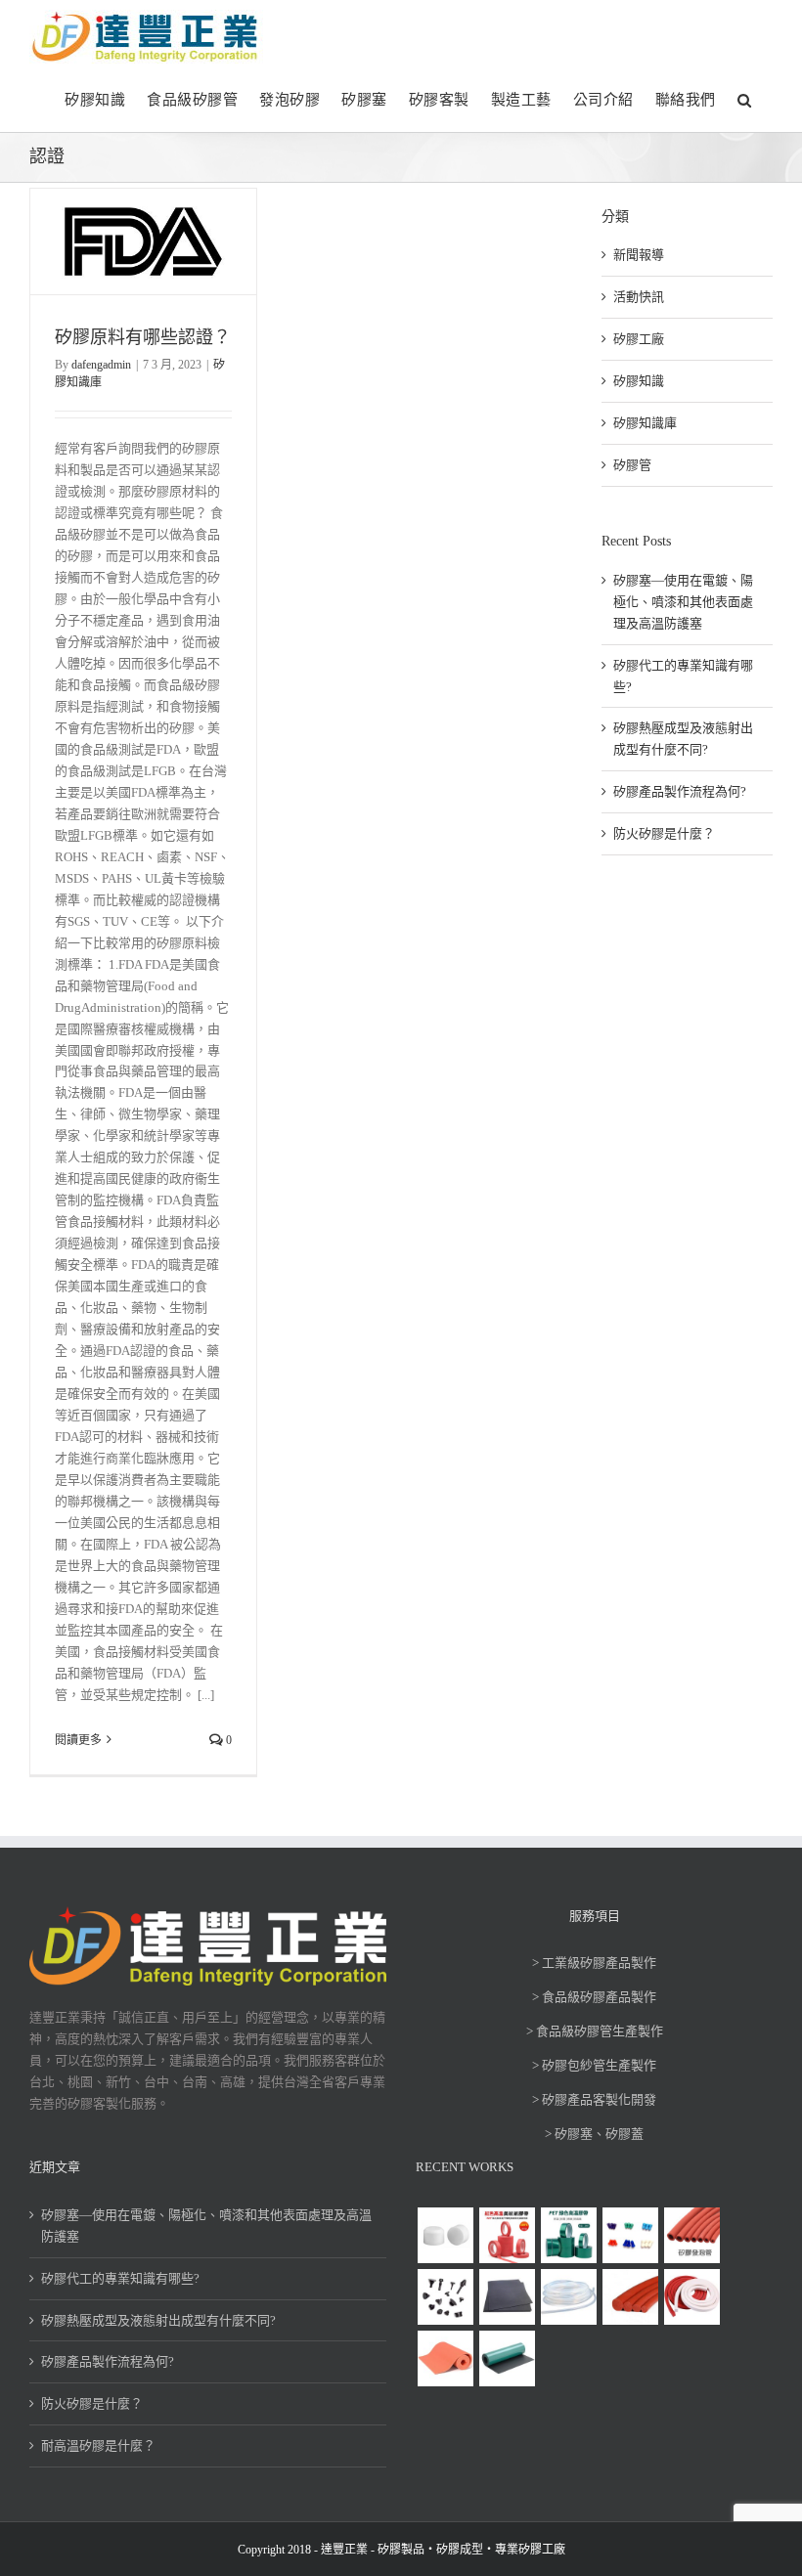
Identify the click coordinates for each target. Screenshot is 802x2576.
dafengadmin (101, 365)
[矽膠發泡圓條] (630, 2297)
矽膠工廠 (639, 339)
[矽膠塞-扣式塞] (445, 2297)
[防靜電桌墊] (507, 2358)
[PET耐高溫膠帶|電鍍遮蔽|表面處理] (568, 2235)
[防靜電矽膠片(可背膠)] (507, 2297)
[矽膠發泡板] (445, 2358)
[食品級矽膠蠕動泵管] (568, 2297)
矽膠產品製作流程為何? (680, 791)
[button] (745, 98)
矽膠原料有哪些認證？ (143, 337)
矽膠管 (632, 465)
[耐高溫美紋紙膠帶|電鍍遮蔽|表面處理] (507, 2235)
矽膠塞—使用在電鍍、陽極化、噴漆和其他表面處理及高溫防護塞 (683, 602)
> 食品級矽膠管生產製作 (595, 2031)
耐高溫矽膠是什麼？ (98, 2445)
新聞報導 (639, 255)
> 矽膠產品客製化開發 (594, 2099)
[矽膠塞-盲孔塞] (630, 2235)
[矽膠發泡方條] (691, 2297)
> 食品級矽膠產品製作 (594, 1997)
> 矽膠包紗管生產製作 (594, 2065)
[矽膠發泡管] (691, 2235)
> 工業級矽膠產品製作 (594, 1963)
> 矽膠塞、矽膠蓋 (594, 2134)
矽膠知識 (639, 381)
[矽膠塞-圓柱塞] (445, 2235)
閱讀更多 (78, 1740)
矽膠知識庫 (645, 423)
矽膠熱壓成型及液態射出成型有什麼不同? (158, 2320)
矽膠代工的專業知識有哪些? (120, 2278)
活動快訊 (639, 297)
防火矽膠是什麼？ (664, 833)
